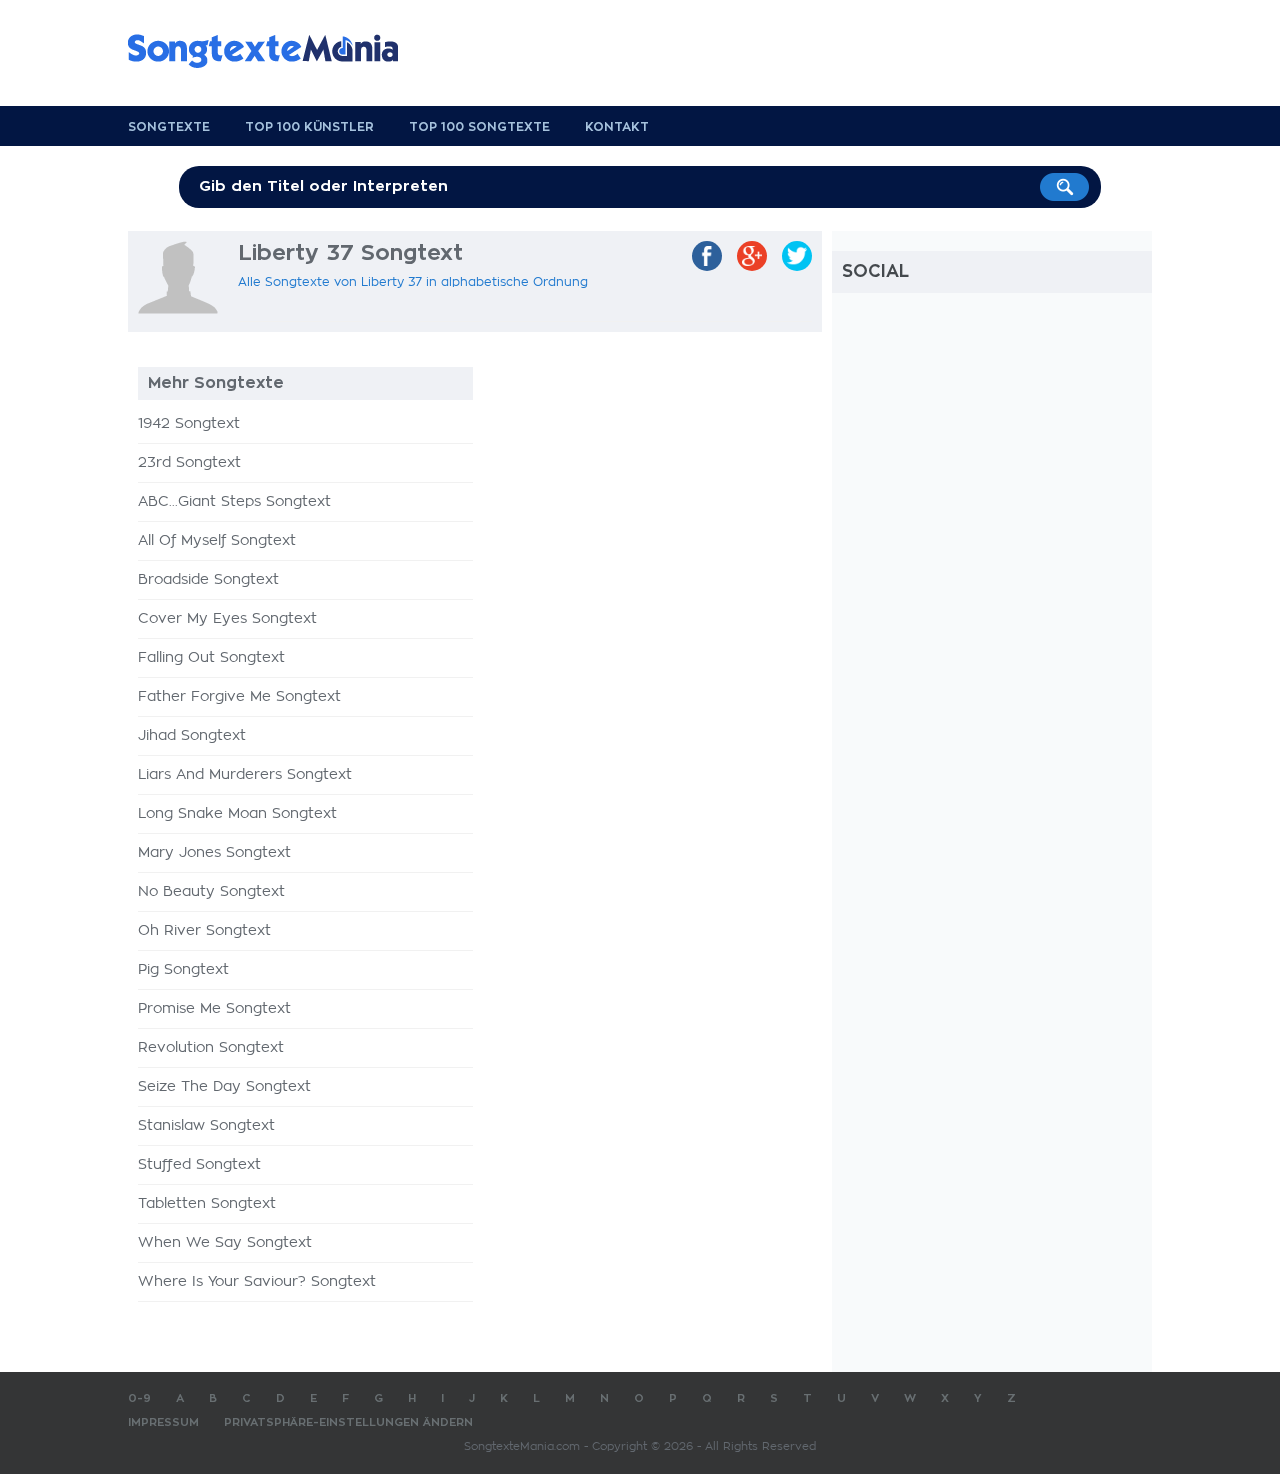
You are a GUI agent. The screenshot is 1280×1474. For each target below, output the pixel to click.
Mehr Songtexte (216, 383)
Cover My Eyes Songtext (227, 619)
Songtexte (169, 127)
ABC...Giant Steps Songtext (234, 502)
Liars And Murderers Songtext (245, 775)
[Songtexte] (273, 51)
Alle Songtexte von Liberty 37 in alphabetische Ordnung (413, 282)
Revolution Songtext (211, 1048)
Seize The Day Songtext (224, 1087)
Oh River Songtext (204, 931)
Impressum (163, 1422)
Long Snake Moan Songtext (237, 814)
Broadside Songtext (208, 580)
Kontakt (617, 127)
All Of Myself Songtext (217, 541)
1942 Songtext (189, 424)
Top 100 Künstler (309, 127)
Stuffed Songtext (199, 1165)
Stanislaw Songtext (206, 1126)
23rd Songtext (189, 463)
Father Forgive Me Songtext (239, 697)
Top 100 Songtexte (479, 127)
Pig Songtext (183, 970)
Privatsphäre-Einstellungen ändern (348, 1422)
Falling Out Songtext (211, 658)
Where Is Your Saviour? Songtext (257, 1282)
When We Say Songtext (225, 1243)
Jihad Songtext (192, 736)
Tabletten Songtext (207, 1204)
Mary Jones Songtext (214, 853)
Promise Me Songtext (214, 1009)
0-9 (139, 1398)
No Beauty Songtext (211, 892)
